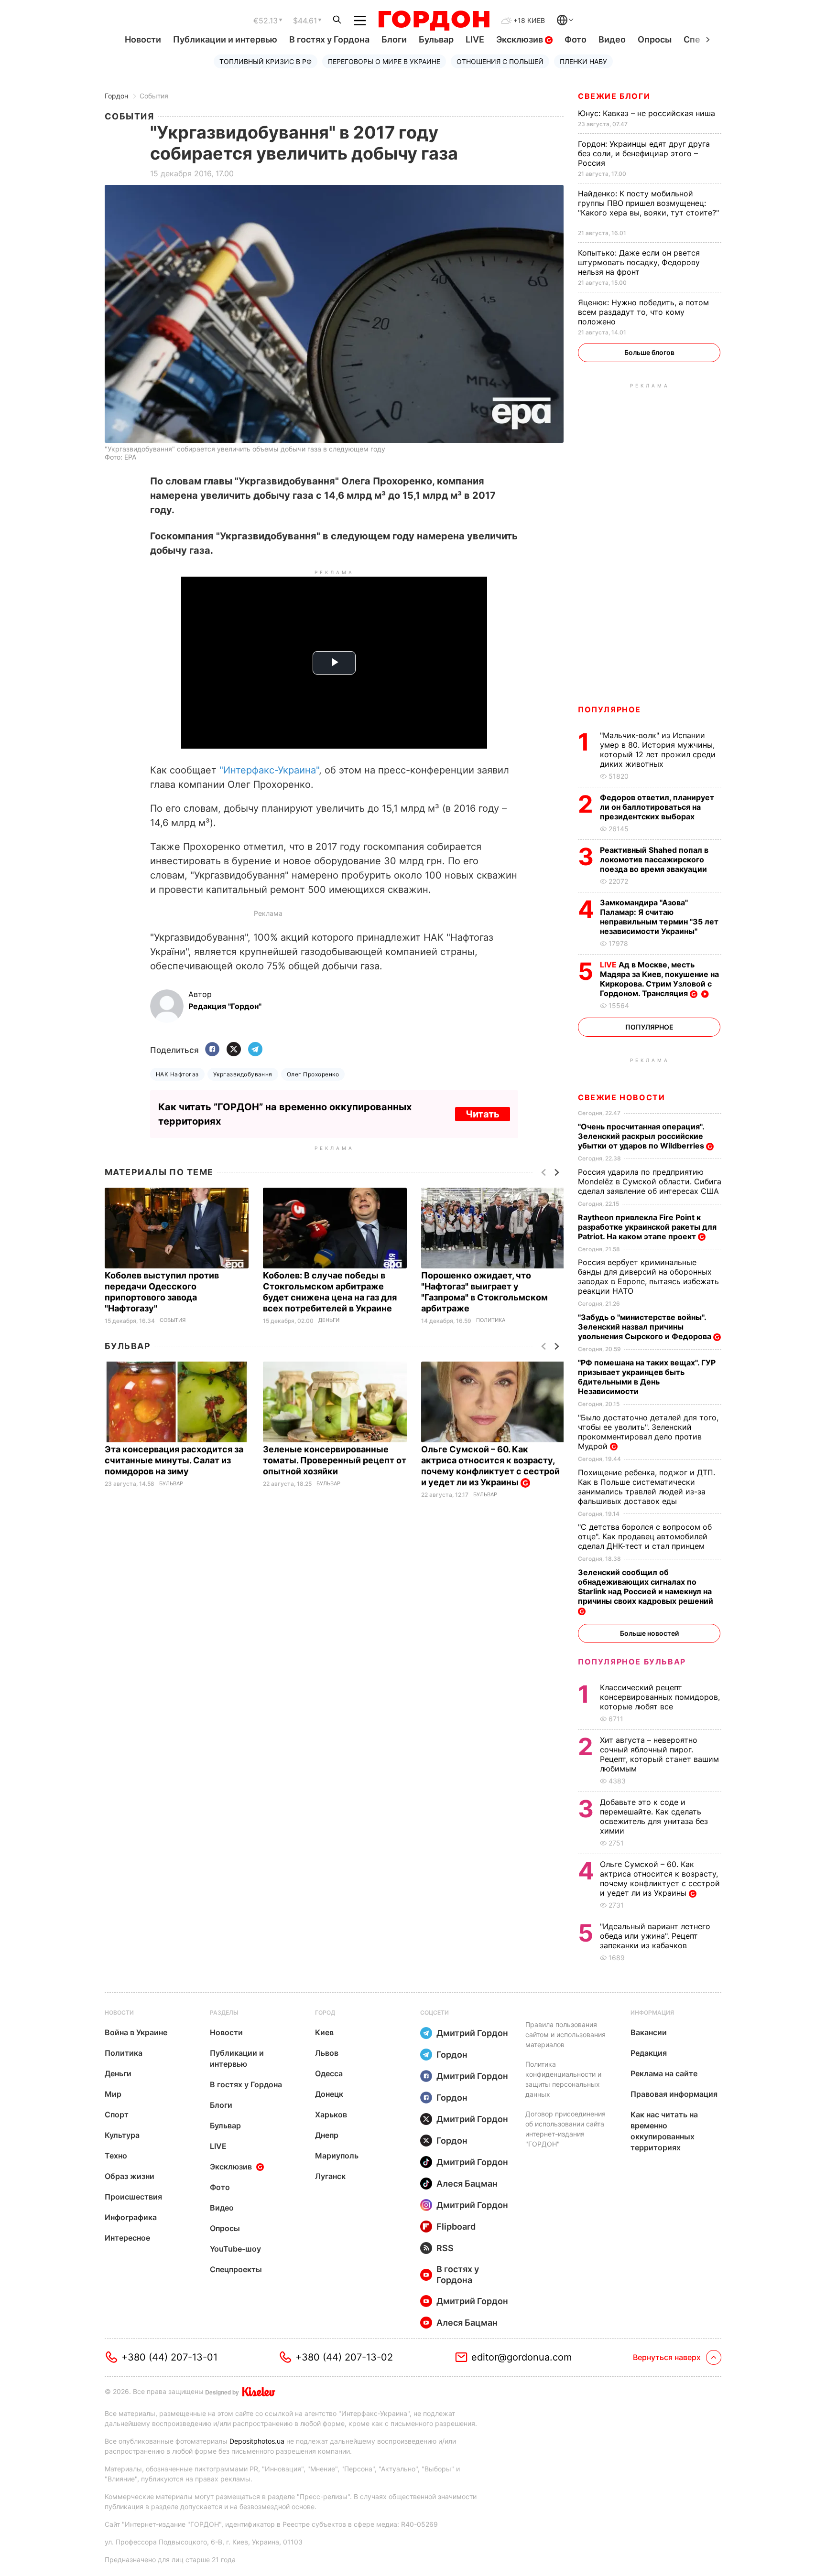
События (154, 96)
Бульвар (436, 39)
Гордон (116, 96)
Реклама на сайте (664, 2073)
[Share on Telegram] (255, 1050)
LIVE (475, 39)
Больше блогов (649, 352)
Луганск (330, 2176)
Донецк (329, 2094)
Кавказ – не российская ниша (648, 113)
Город (325, 2012)
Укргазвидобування (243, 1074)
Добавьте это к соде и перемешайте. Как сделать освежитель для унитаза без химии (654, 1816)
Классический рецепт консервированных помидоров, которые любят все (660, 1697)
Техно (116, 2156)
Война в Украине (136, 2032)
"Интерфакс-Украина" (269, 770)
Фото (576, 39)
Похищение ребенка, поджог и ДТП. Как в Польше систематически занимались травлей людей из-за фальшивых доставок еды (647, 1487)
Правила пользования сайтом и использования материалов (565, 2034)
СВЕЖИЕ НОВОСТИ (621, 1097)
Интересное (127, 2238)
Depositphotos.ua (257, 2441)
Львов (327, 2053)
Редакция (649, 2053)
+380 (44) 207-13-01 (169, 2357)
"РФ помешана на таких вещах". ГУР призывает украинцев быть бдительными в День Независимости (647, 1377)
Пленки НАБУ (583, 61)
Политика (491, 1320)
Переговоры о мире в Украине (384, 61)
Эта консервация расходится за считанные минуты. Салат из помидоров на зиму (174, 1460)
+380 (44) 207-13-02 (344, 2357)
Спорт (117, 2114)
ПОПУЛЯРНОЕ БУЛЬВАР (632, 1662)
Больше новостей (649, 1633)
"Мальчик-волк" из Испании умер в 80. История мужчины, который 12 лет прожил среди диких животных (658, 750)
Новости (143, 39)
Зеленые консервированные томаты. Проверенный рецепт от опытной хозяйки (335, 1460)
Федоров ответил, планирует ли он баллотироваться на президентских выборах (657, 807)
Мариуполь (337, 2156)
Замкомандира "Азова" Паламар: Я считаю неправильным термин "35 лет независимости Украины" (659, 917)
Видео (612, 39)
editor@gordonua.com (522, 2357)
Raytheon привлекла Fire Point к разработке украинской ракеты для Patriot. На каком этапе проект (647, 1227)
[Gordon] (434, 21)
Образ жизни (130, 2176)
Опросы (655, 39)
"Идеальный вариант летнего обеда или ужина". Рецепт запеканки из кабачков (655, 1936)
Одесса (329, 2073)
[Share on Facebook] (212, 1050)
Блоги (394, 39)
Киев (324, 2032)
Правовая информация (674, 2094)
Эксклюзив (521, 39)
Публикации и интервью (225, 39)
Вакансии (649, 2032)
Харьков (331, 2114)
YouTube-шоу (235, 2249)
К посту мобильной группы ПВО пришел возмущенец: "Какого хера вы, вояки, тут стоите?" (648, 208)
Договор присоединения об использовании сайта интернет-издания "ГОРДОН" (565, 2129)
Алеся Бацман (467, 2184)
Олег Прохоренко (313, 1074)
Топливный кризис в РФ (266, 61)
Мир (113, 2094)
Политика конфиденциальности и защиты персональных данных (563, 2079)
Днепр (327, 2135)
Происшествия (133, 2197)
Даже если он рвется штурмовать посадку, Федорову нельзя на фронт (639, 262)
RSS (445, 2248)
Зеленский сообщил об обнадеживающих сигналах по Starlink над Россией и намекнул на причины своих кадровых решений (647, 1587)
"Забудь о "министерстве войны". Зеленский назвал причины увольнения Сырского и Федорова (646, 1327)
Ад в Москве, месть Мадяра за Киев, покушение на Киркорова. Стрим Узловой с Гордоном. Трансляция (659, 979)
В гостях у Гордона (329, 39)
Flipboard (456, 2227)
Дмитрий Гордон (472, 2033)
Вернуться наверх (667, 2357)
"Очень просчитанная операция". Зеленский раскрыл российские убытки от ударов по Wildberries (642, 1136)
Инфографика (131, 2217)
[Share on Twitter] (234, 1050)
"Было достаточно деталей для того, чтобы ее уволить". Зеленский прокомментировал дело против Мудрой (648, 1432)
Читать (483, 1114)
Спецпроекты (236, 2269)
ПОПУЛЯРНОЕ (609, 709)
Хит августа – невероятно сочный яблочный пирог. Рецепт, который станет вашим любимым (659, 1754)
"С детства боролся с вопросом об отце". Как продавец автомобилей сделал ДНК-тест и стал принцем (645, 1536)
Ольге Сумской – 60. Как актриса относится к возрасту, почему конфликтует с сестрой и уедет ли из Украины (490, 1466)
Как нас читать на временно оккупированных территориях (664, 2131)
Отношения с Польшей (500, 61)
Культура (122, 2135)
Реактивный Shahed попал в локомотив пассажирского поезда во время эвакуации (654, 859)
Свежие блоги (614, 96)
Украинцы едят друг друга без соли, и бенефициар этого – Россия (644, 153)
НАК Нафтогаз (177, 1074)
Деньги (329, 1320)
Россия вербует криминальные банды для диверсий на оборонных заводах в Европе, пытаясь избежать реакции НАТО (648, 1277)
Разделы (224, 2012)
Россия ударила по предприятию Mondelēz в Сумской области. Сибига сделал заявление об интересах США (650, 1181)
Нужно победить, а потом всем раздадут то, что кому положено (643, 312)
